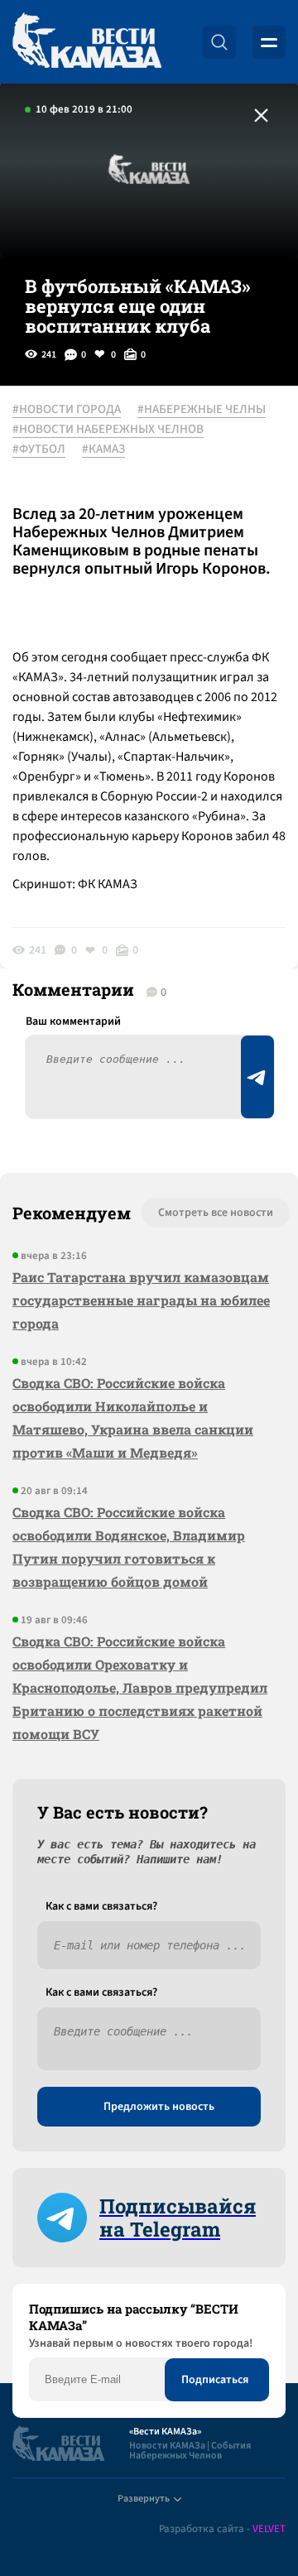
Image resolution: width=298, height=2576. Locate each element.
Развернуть (144, 2499)
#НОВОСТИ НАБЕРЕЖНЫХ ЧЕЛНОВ (108, 430)
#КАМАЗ (103, 449)
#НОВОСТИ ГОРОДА (67, 410)
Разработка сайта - (222, 2529)
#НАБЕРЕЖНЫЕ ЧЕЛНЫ (202, 410)
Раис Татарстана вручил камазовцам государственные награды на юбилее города (141, 1300)
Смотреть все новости (216, 1213)
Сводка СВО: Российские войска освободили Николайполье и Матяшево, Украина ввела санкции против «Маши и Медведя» (133, 1418)
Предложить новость (159, 2107)
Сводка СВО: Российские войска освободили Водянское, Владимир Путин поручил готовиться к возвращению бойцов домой (129, 1547)
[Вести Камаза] (87, 42)
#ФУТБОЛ (39, 449)
